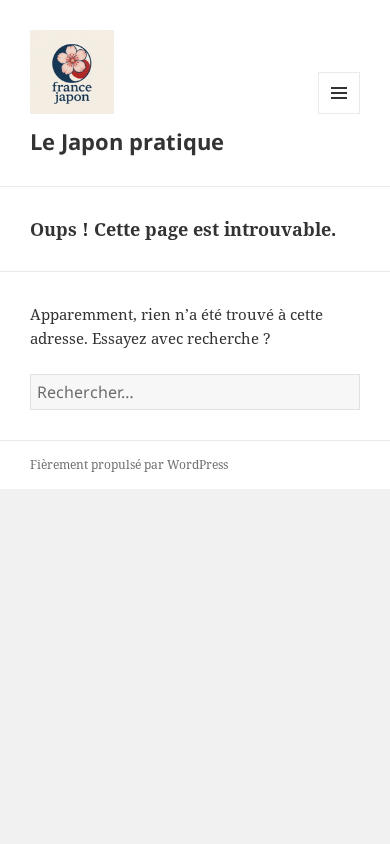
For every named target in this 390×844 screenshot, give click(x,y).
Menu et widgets (339, 113)
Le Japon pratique (127, 141)
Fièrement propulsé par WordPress (129, 464)
